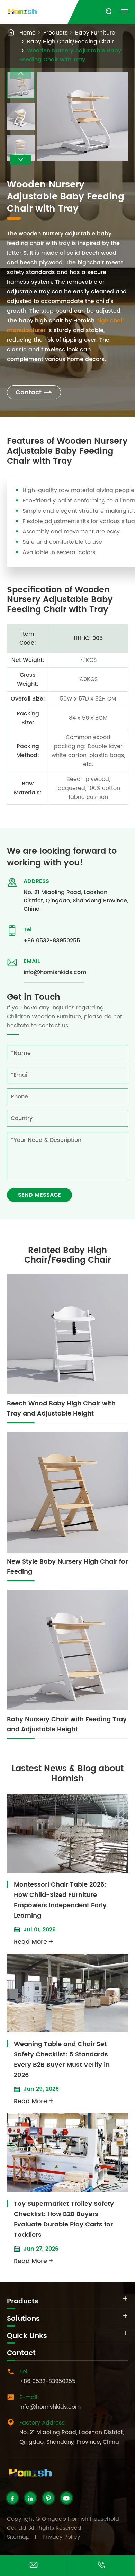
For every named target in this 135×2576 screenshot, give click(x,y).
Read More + (34, 1942)
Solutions (23, 2319)
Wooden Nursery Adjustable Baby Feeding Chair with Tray (70, 55)
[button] (21, 160)
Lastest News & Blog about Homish (68, 1774)
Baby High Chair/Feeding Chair (70, 42)
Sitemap (18, 2537)
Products (55, 33)
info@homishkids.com (55, 972)
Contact (34, 393)
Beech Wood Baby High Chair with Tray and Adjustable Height (61, 1409)
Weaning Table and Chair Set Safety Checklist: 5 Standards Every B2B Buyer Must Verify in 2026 (62, 2060)
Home (28, 33)
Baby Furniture (95, 33)
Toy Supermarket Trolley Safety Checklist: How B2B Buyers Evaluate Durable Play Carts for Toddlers (64, 2219)
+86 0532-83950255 (52, 941)
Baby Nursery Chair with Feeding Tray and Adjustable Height (67, 1724)
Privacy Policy (61, 2537)
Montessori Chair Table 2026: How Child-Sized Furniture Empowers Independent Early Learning (60, 1900)
